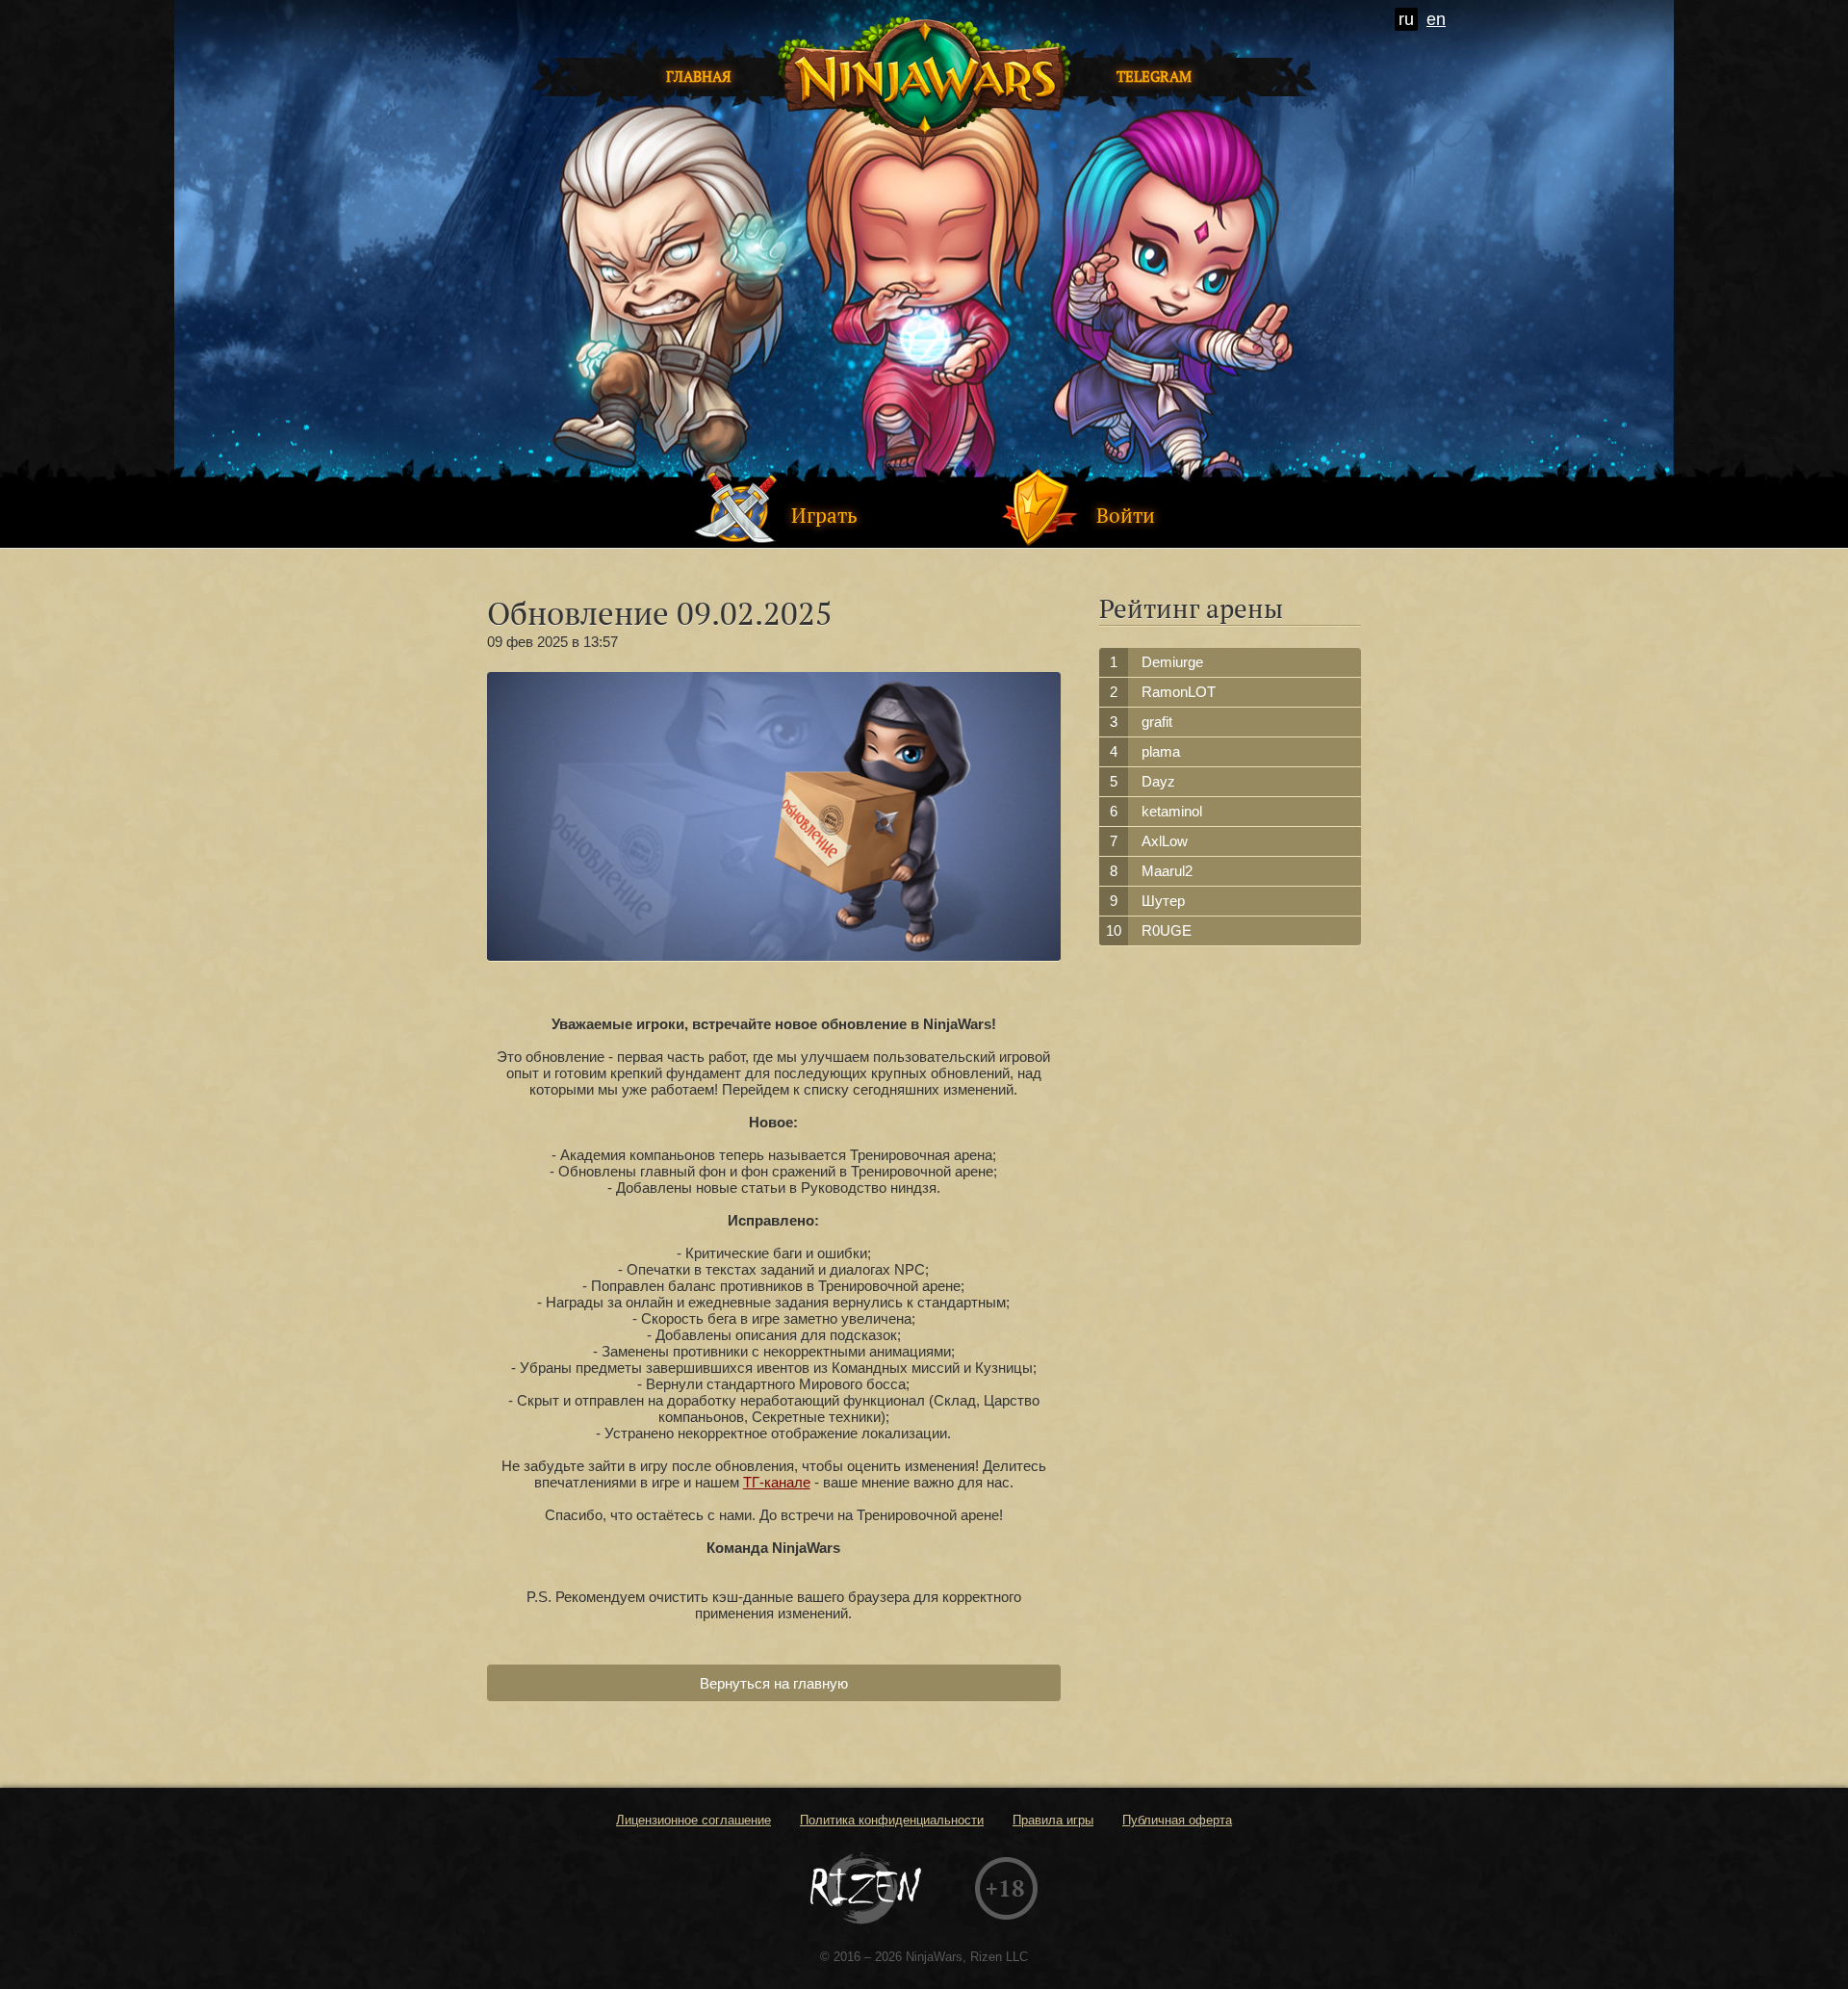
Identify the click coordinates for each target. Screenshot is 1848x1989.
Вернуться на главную (774, 1683)
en (1436, 19)
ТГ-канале (777, 1482)
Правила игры (1053, 1820)
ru (1406, 19)
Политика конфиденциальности (892, 1820)
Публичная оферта (1177, 1820)
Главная (699, 77)
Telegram (1154, 77)
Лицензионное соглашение (693, 1820)
